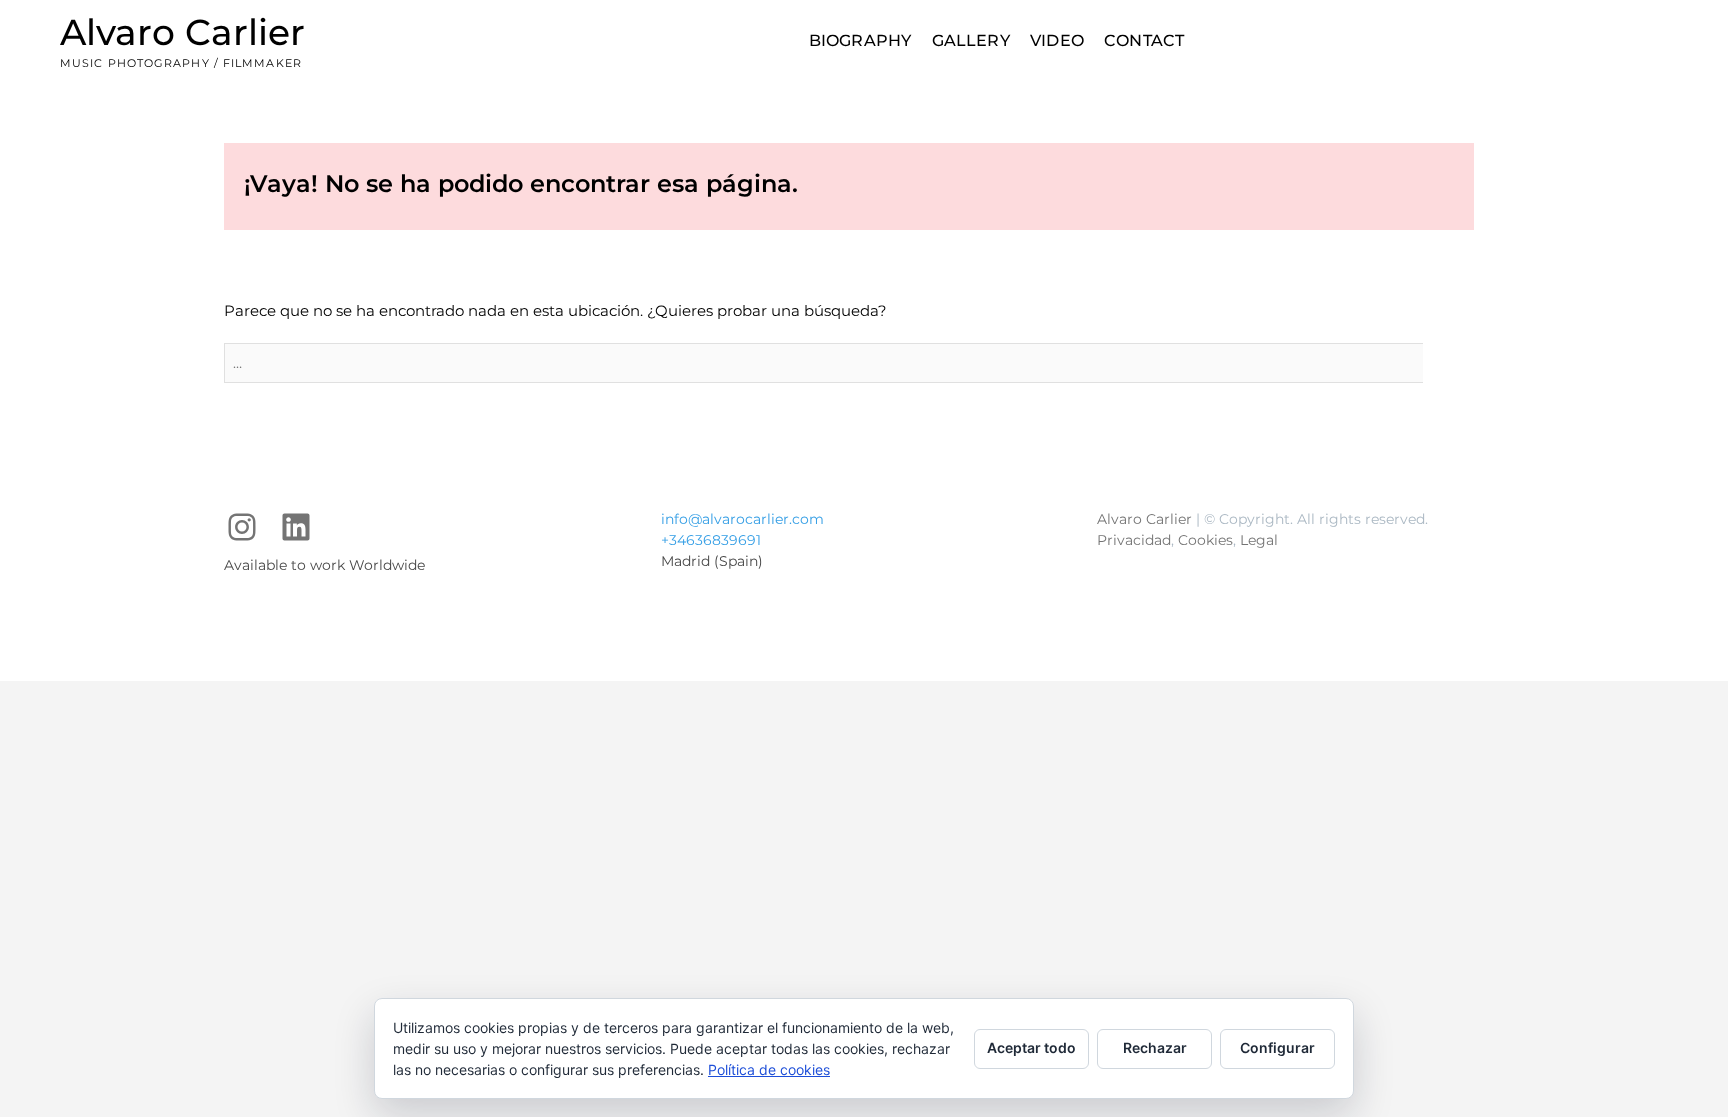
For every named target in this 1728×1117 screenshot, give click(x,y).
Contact (1144, 40)
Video (1057, 40)
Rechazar (1155, 1047)
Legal (1259, 540)
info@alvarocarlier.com (742, 519)
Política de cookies (769, 1069)
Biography (860, 40)
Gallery (971, 40)
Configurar (1277, 1047)
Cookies (1205, 540)
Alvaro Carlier (182, 32)
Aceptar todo (1031, 1047)
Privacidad (1134, 540)
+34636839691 (711, 540)
